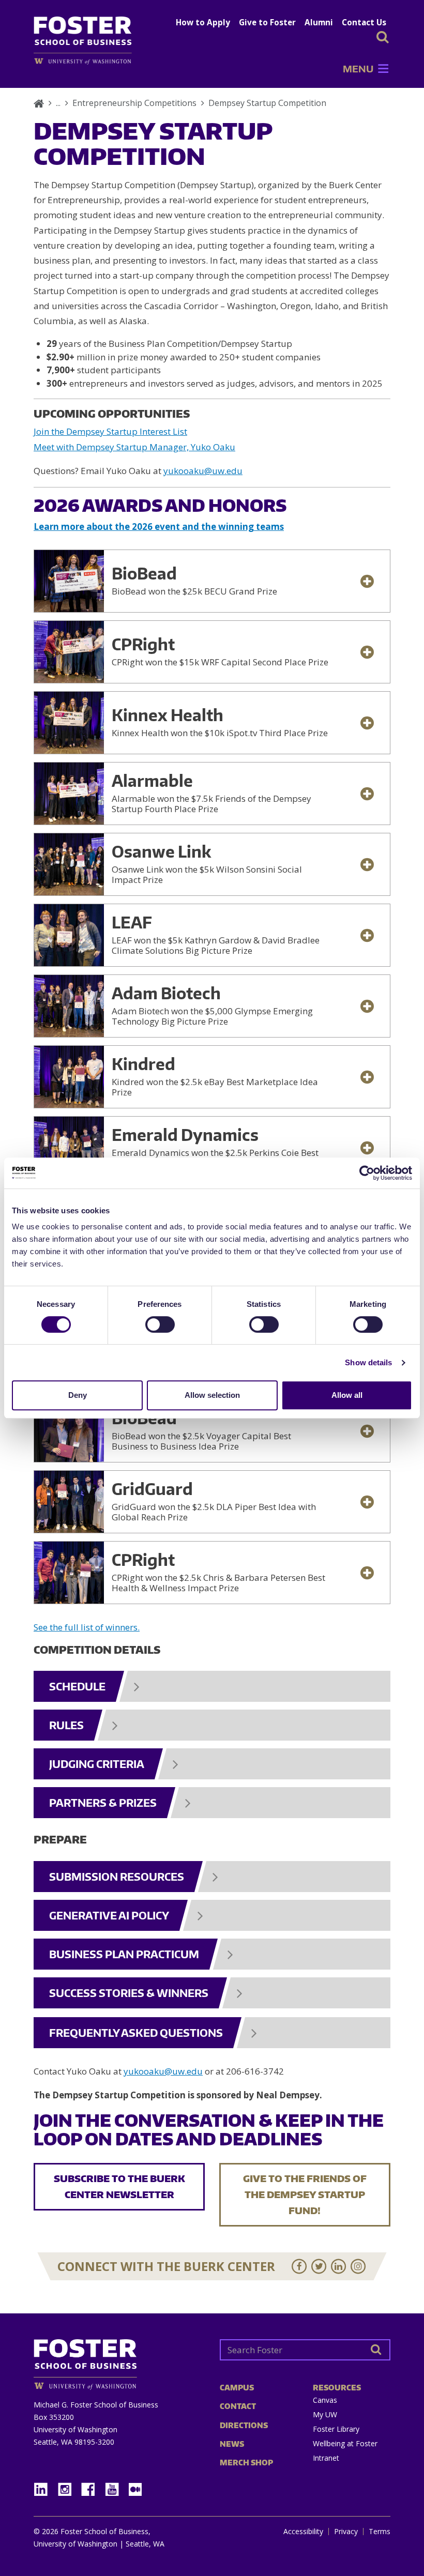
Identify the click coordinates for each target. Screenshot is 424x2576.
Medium (135, 2489)
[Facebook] (299, 2266)
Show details (368, 1362)
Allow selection (212, 1395)
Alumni (319, 22)
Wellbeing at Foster (345, 2443)
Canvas (325, 2400)
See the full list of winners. (87, 1627)
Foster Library (336, 2429)
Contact (238, 2406)
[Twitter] (319, 2266)
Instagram (68, 2486)
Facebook (92, 2486)
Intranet (326, 2458)
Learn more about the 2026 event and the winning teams (159, 527)
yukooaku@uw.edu (203, 471)
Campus (237, 2388)
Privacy (346, 2532)
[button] (358, 69)
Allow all (347, 1395)
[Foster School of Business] (39, 103)
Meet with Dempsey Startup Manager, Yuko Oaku (134, 447)
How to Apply (203, 22)
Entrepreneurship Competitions (134, 103)
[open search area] (383, 37)
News (232, 2444)
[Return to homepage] (119, 2361)
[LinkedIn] (339, 2266)
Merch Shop (246, 2463)
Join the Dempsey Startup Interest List (110, 431)
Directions (244, 2425)
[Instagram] (358, 2266)
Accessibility (303, 2532)
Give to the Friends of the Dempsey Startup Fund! (305, 2194)
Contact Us (364, 22)
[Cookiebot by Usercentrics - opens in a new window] (367, 1173)
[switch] (160, 1324)
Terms (380, 2532)
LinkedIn (44, 2486)
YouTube (116, 2486)
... (58, 103)
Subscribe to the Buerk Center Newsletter (119, 2186)
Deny (78, 1395)
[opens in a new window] (88, 61)
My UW (325, 2414)
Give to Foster (267, 22)
